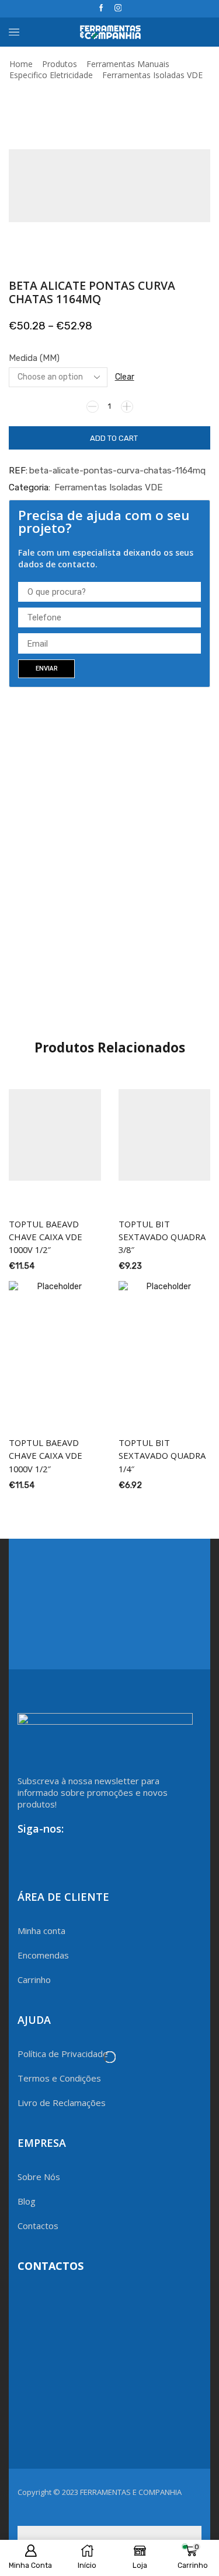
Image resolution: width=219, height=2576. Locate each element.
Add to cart (114, 438)
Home (21, 64)
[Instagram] (118, 8)
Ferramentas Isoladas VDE (152, 75)
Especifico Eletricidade (51, 75)
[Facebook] (101, 8)
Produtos (60, 64)
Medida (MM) (34, 358)
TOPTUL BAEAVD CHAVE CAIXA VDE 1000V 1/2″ (46, 1237)
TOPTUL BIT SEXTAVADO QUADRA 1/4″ (162, 1455)
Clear (125, 377)
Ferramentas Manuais (128, 64)
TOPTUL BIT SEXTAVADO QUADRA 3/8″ (162, 1237)
